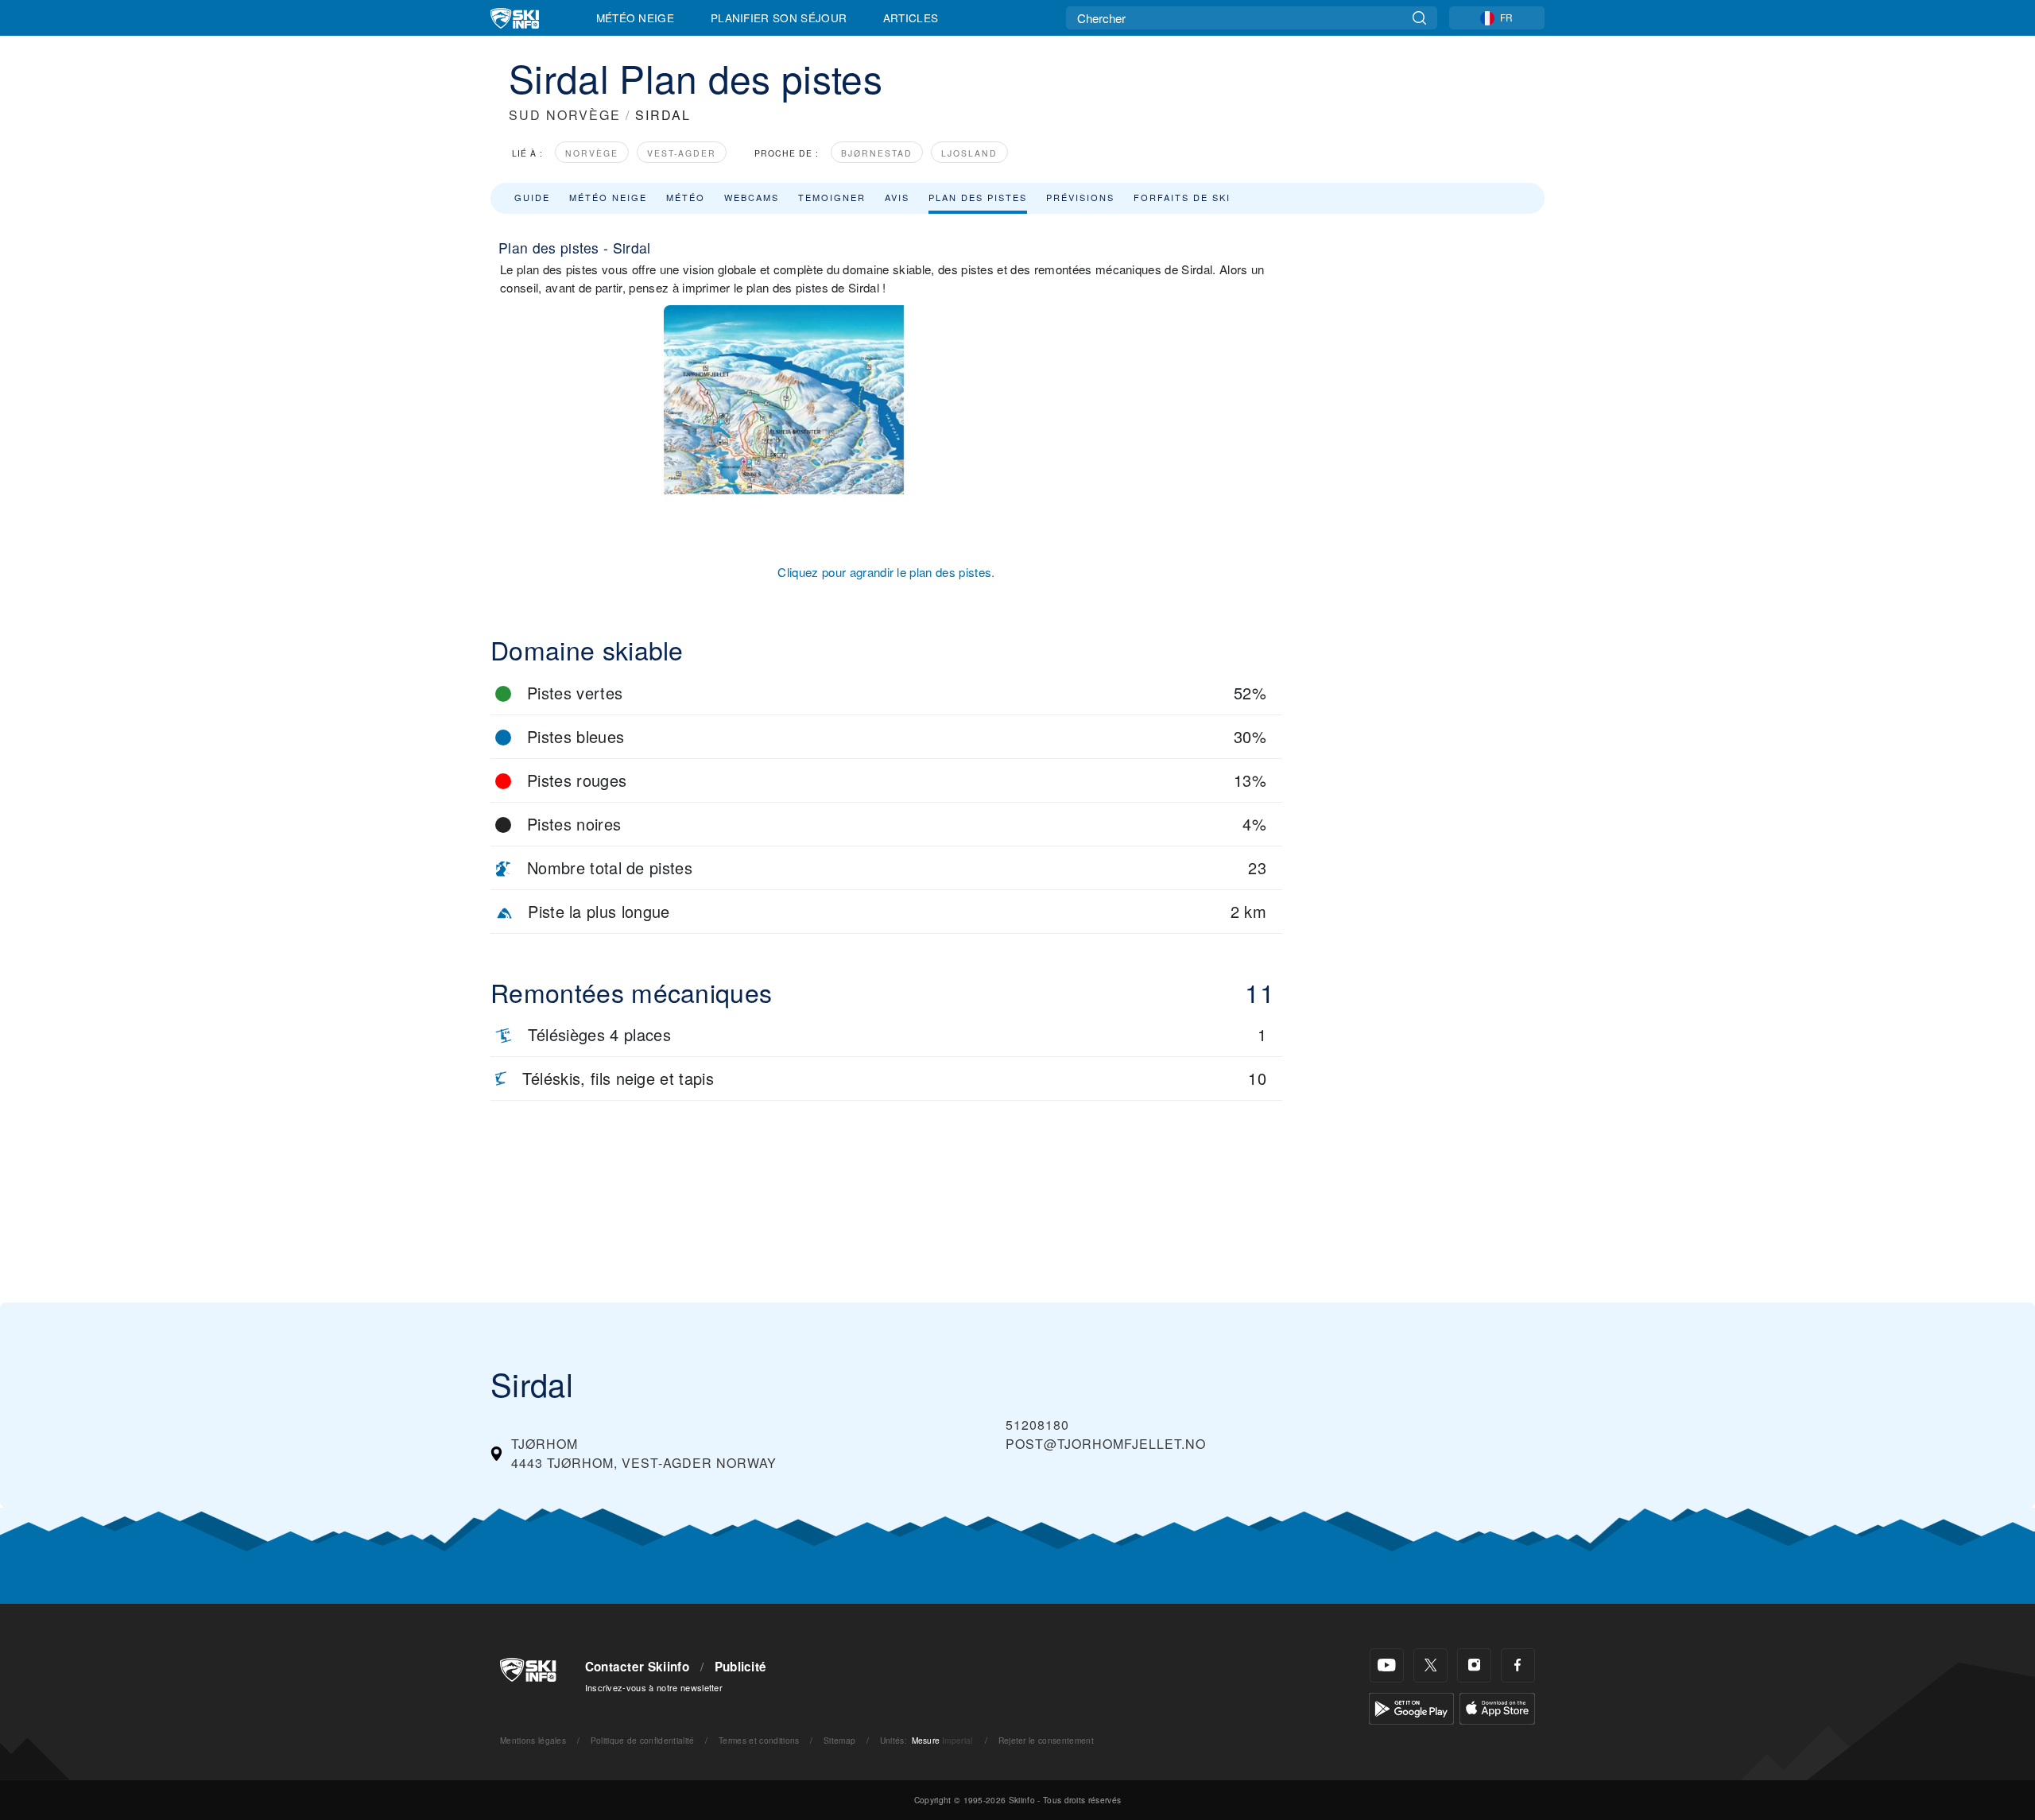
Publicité (741, 1667)
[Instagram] (1474, 1665)
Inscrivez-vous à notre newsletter (654, 1687)
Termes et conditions (759, 1740)
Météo (686, 197)
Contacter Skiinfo (637, 1667)
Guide (532, 197)
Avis (897, 197)
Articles (911, 17)
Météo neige (608, 197)
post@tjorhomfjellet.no (1106, 1444)
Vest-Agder (682, 153)
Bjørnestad (877, 153)
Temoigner (832, 197)
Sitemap (839, 1740)
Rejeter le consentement (1046, 1740)
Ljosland (969, 153)
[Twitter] (1430, 1665)
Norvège (592, 153)
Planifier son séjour (779, 17)
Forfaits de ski (1182, 197)
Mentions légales (533, 1740)
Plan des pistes (978, 197)
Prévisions (1080, 197)
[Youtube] (1387, 1665)
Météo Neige (636, 17)
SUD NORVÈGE (565, 115)
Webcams (752, 197)
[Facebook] (1518, 1665)
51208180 (1037, 1425)
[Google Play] (1411, 1707)
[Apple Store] (1497, 1707)
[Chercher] (1419, 18)
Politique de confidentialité (643, 1740)
